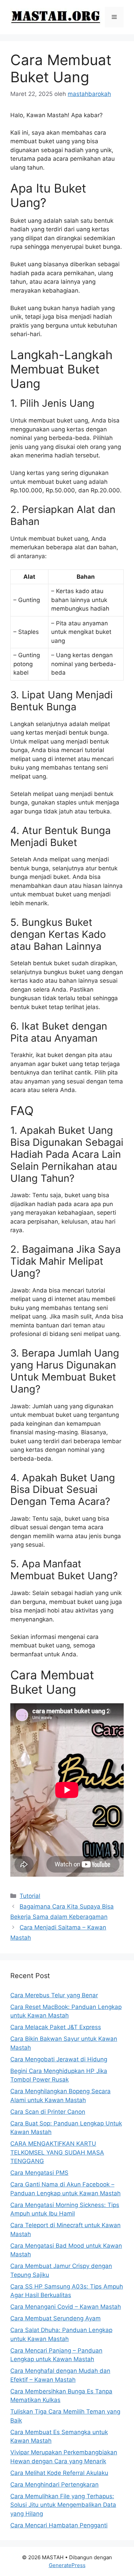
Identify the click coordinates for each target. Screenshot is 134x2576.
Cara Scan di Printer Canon (48, 2112)
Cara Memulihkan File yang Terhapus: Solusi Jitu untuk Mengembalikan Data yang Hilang (63, 2505)
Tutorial (30, 1896)
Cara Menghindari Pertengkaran (54, 2485)
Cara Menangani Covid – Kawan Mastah (66, 2307)
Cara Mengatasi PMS (39, 2173)
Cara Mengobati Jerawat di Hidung (59, 2059)
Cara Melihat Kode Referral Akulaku (59, 2473)
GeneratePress (67, 2565)
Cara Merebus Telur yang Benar (54, 1995)
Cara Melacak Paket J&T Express (56, 2027)
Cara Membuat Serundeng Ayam (55, 2318)
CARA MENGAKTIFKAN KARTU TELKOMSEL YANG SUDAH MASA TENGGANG (57, 2152)
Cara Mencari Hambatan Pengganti (59, 2525)
